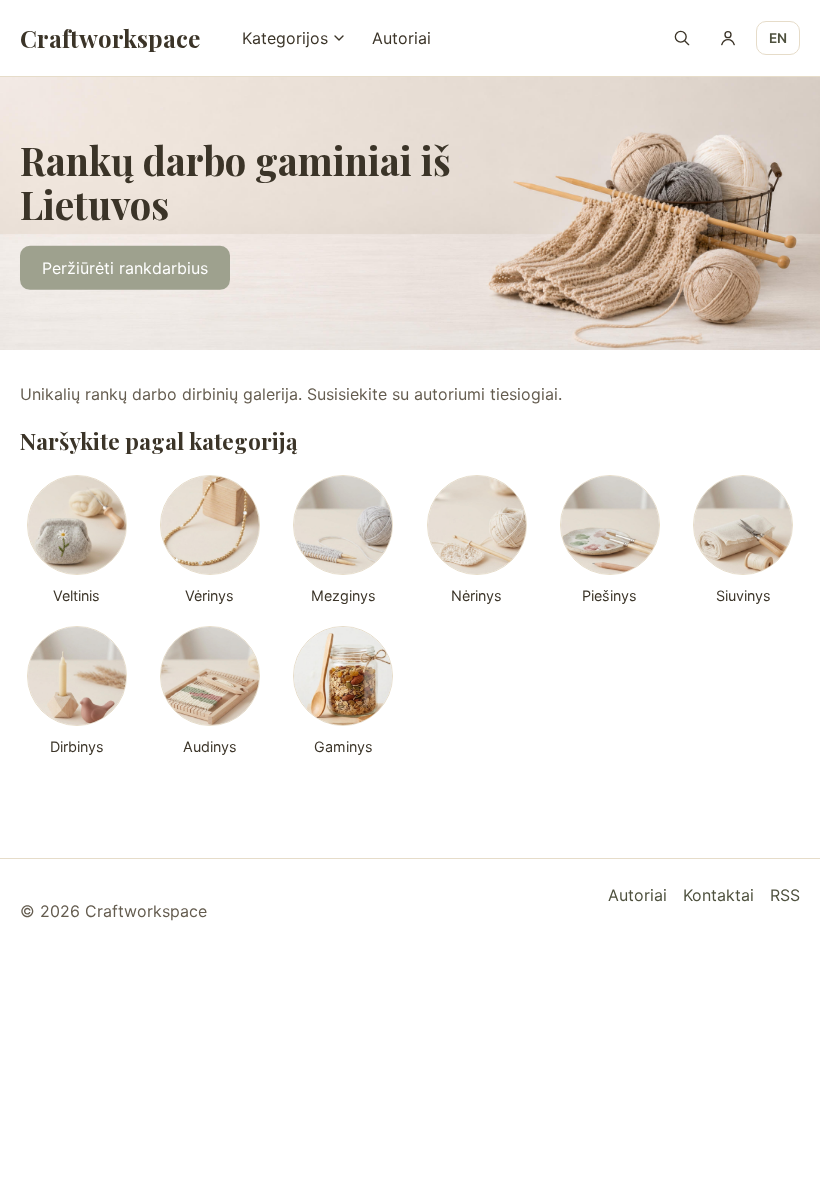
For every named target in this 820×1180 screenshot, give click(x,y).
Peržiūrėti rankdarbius (125, 268)
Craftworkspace (110, 38)
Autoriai (401, 38)
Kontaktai (718, 895)
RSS (785, 895)
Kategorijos (285, 38)
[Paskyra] (728, 38)
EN (778, 38)
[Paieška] (682, 38)
